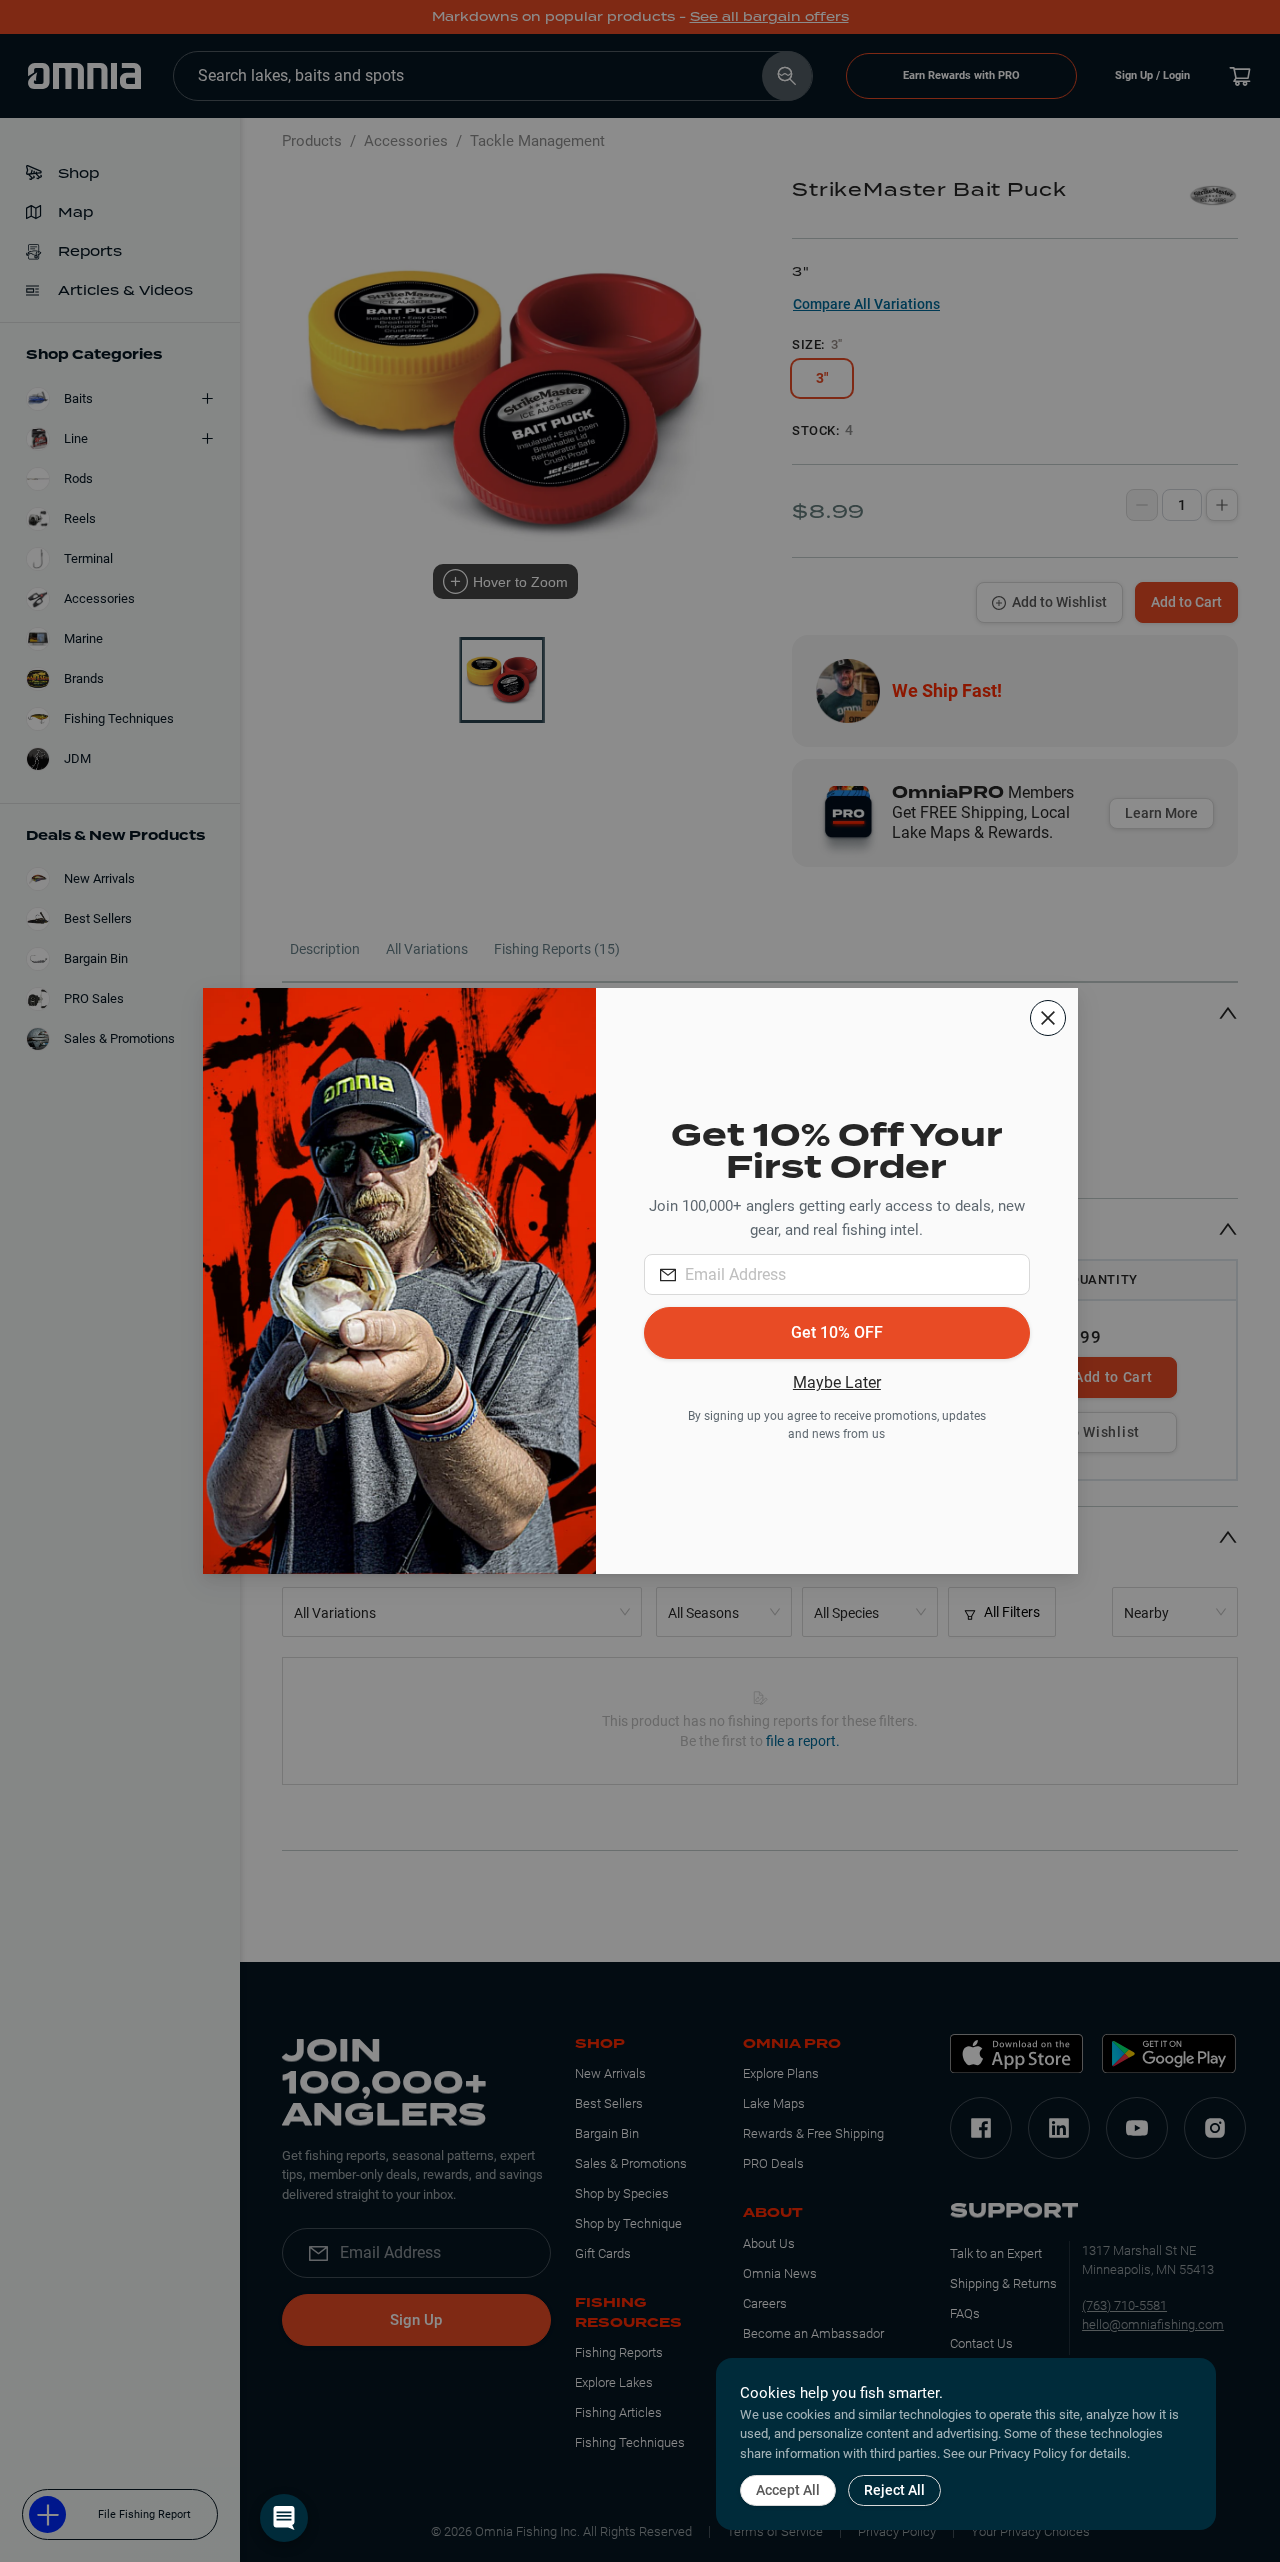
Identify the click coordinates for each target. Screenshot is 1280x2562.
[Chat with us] (284, 2518)
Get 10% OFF (837, 1332)
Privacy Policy (1028, 2453)
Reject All (894, 2490)
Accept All (788, 2490)
